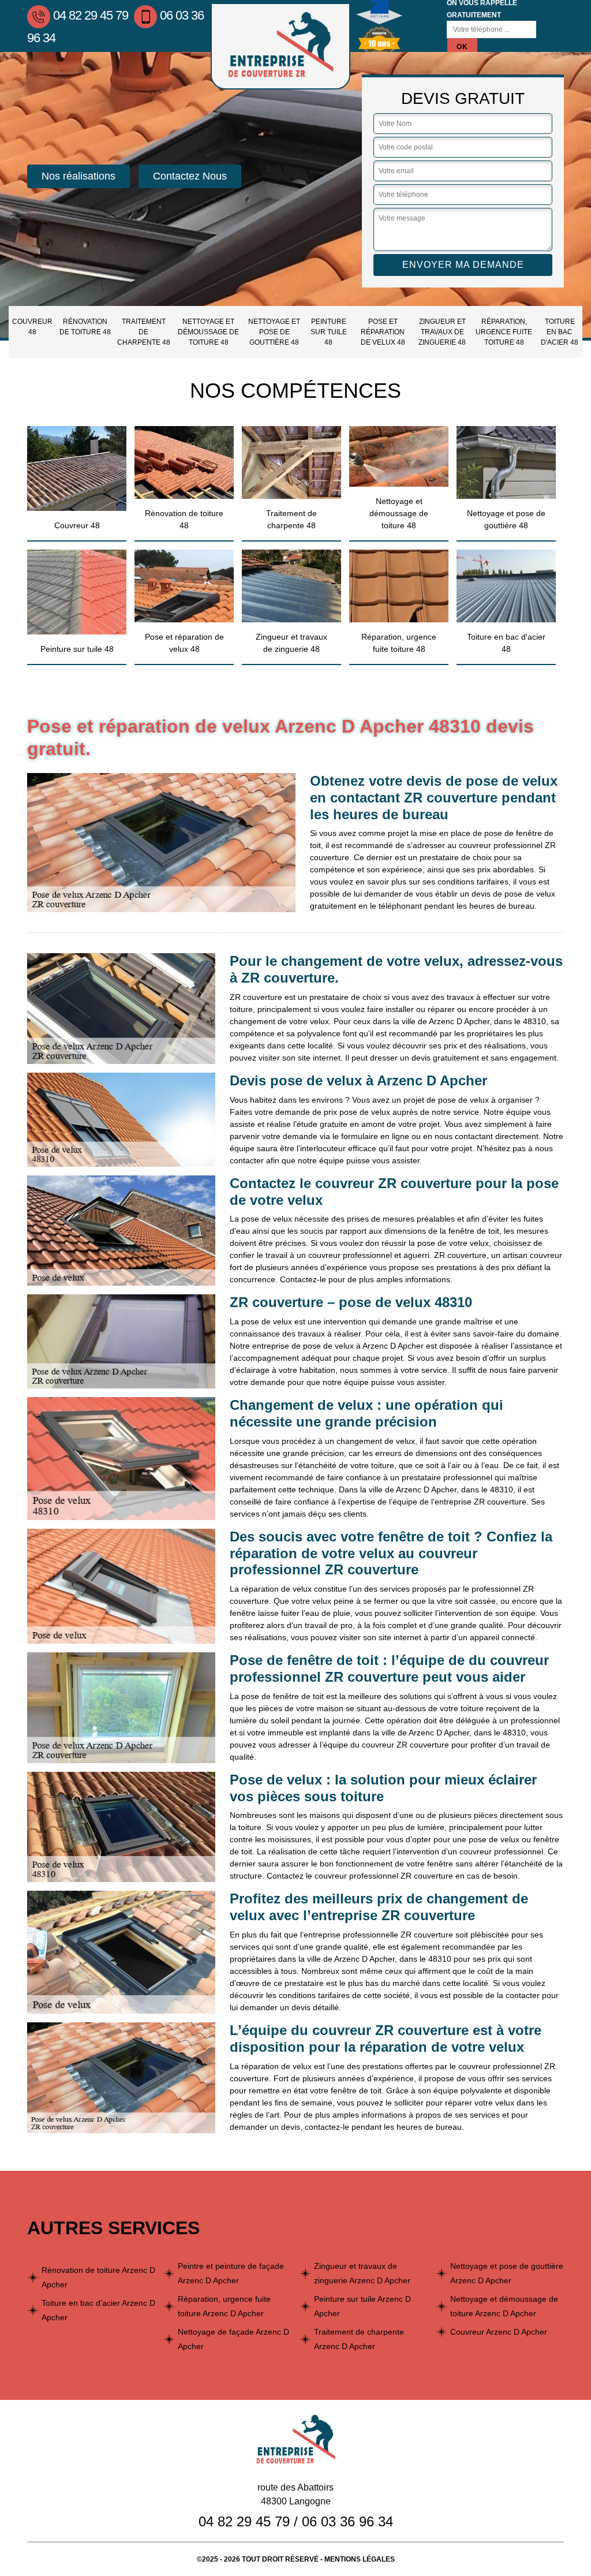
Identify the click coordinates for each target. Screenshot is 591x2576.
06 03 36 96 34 (347, 2521)
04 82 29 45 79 (91, 15)
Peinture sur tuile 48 (329, 332)
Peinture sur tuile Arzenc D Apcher (362, 2306)
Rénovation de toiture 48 (85, 327)
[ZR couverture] (280, 46)
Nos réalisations (78, 176)
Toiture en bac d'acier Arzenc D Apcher (98, 2310)
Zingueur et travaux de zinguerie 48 (442, 332)
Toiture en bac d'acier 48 (560, 332)
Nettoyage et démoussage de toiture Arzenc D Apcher (504, 2306)
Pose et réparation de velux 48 (383, 332)
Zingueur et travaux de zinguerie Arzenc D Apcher (362, 2273)
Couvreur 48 (32, 327)
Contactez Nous (190, 176)
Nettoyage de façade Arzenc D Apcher (233, 2339)
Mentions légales (360, 2559)
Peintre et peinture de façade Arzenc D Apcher (231, 2273)
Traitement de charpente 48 (144, 332)
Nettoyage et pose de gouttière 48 (274, 332)
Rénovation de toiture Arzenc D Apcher (98, 2277)
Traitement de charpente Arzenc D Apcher (359, 2339)
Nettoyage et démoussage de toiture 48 (208, 332)
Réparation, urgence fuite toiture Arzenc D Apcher (224, 2306)
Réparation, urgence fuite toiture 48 (504, 332)
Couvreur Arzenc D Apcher (499, 2332)
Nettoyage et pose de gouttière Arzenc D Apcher (507, 2273)
